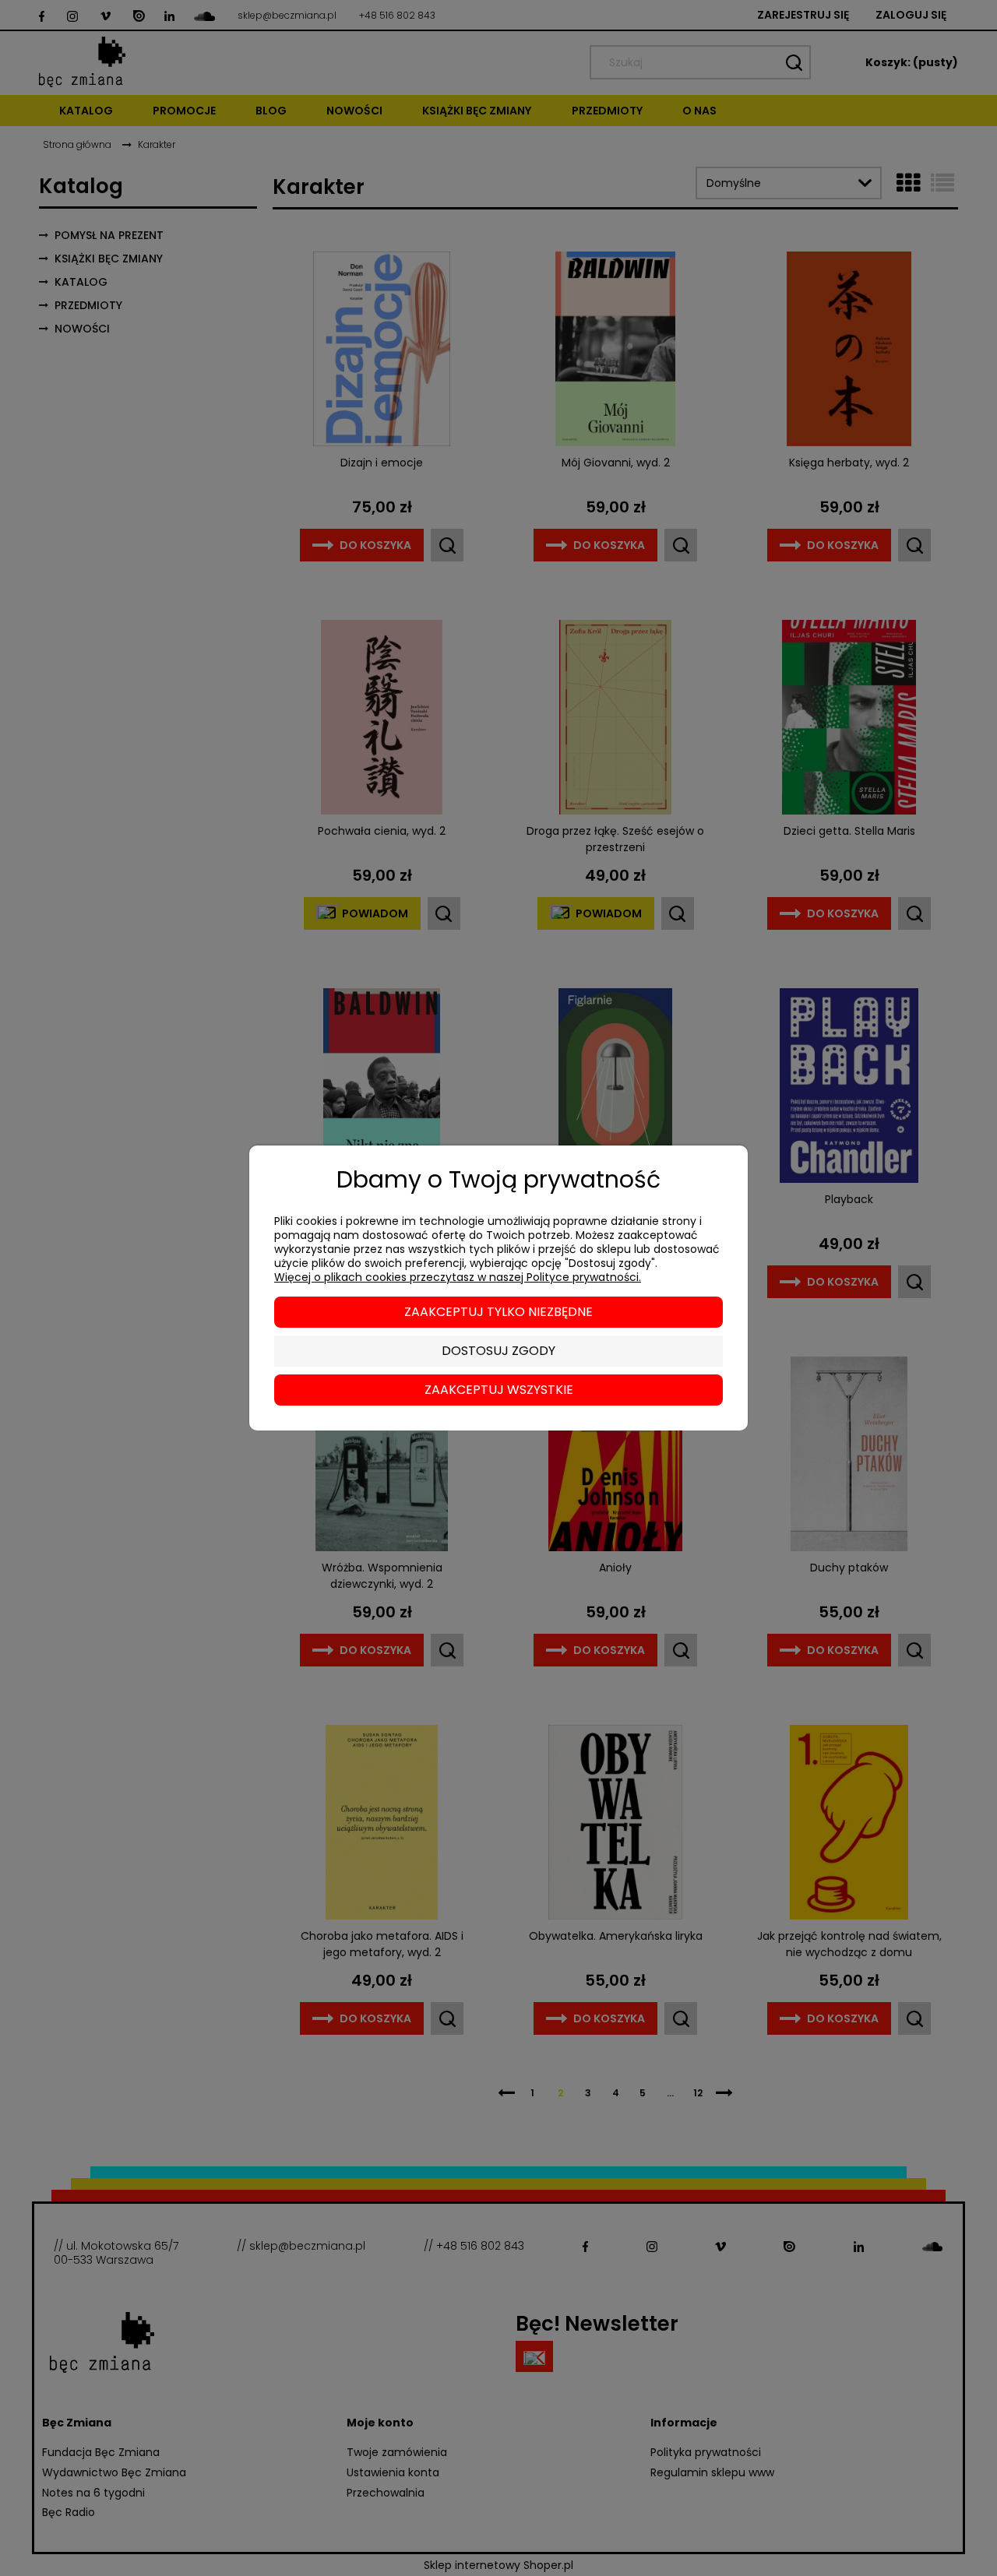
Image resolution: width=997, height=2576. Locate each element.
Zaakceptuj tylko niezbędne (498, 1312)
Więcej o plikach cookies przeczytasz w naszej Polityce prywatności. (458, 1277)
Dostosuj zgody (498, 1351)
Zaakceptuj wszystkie (499, 1390)
